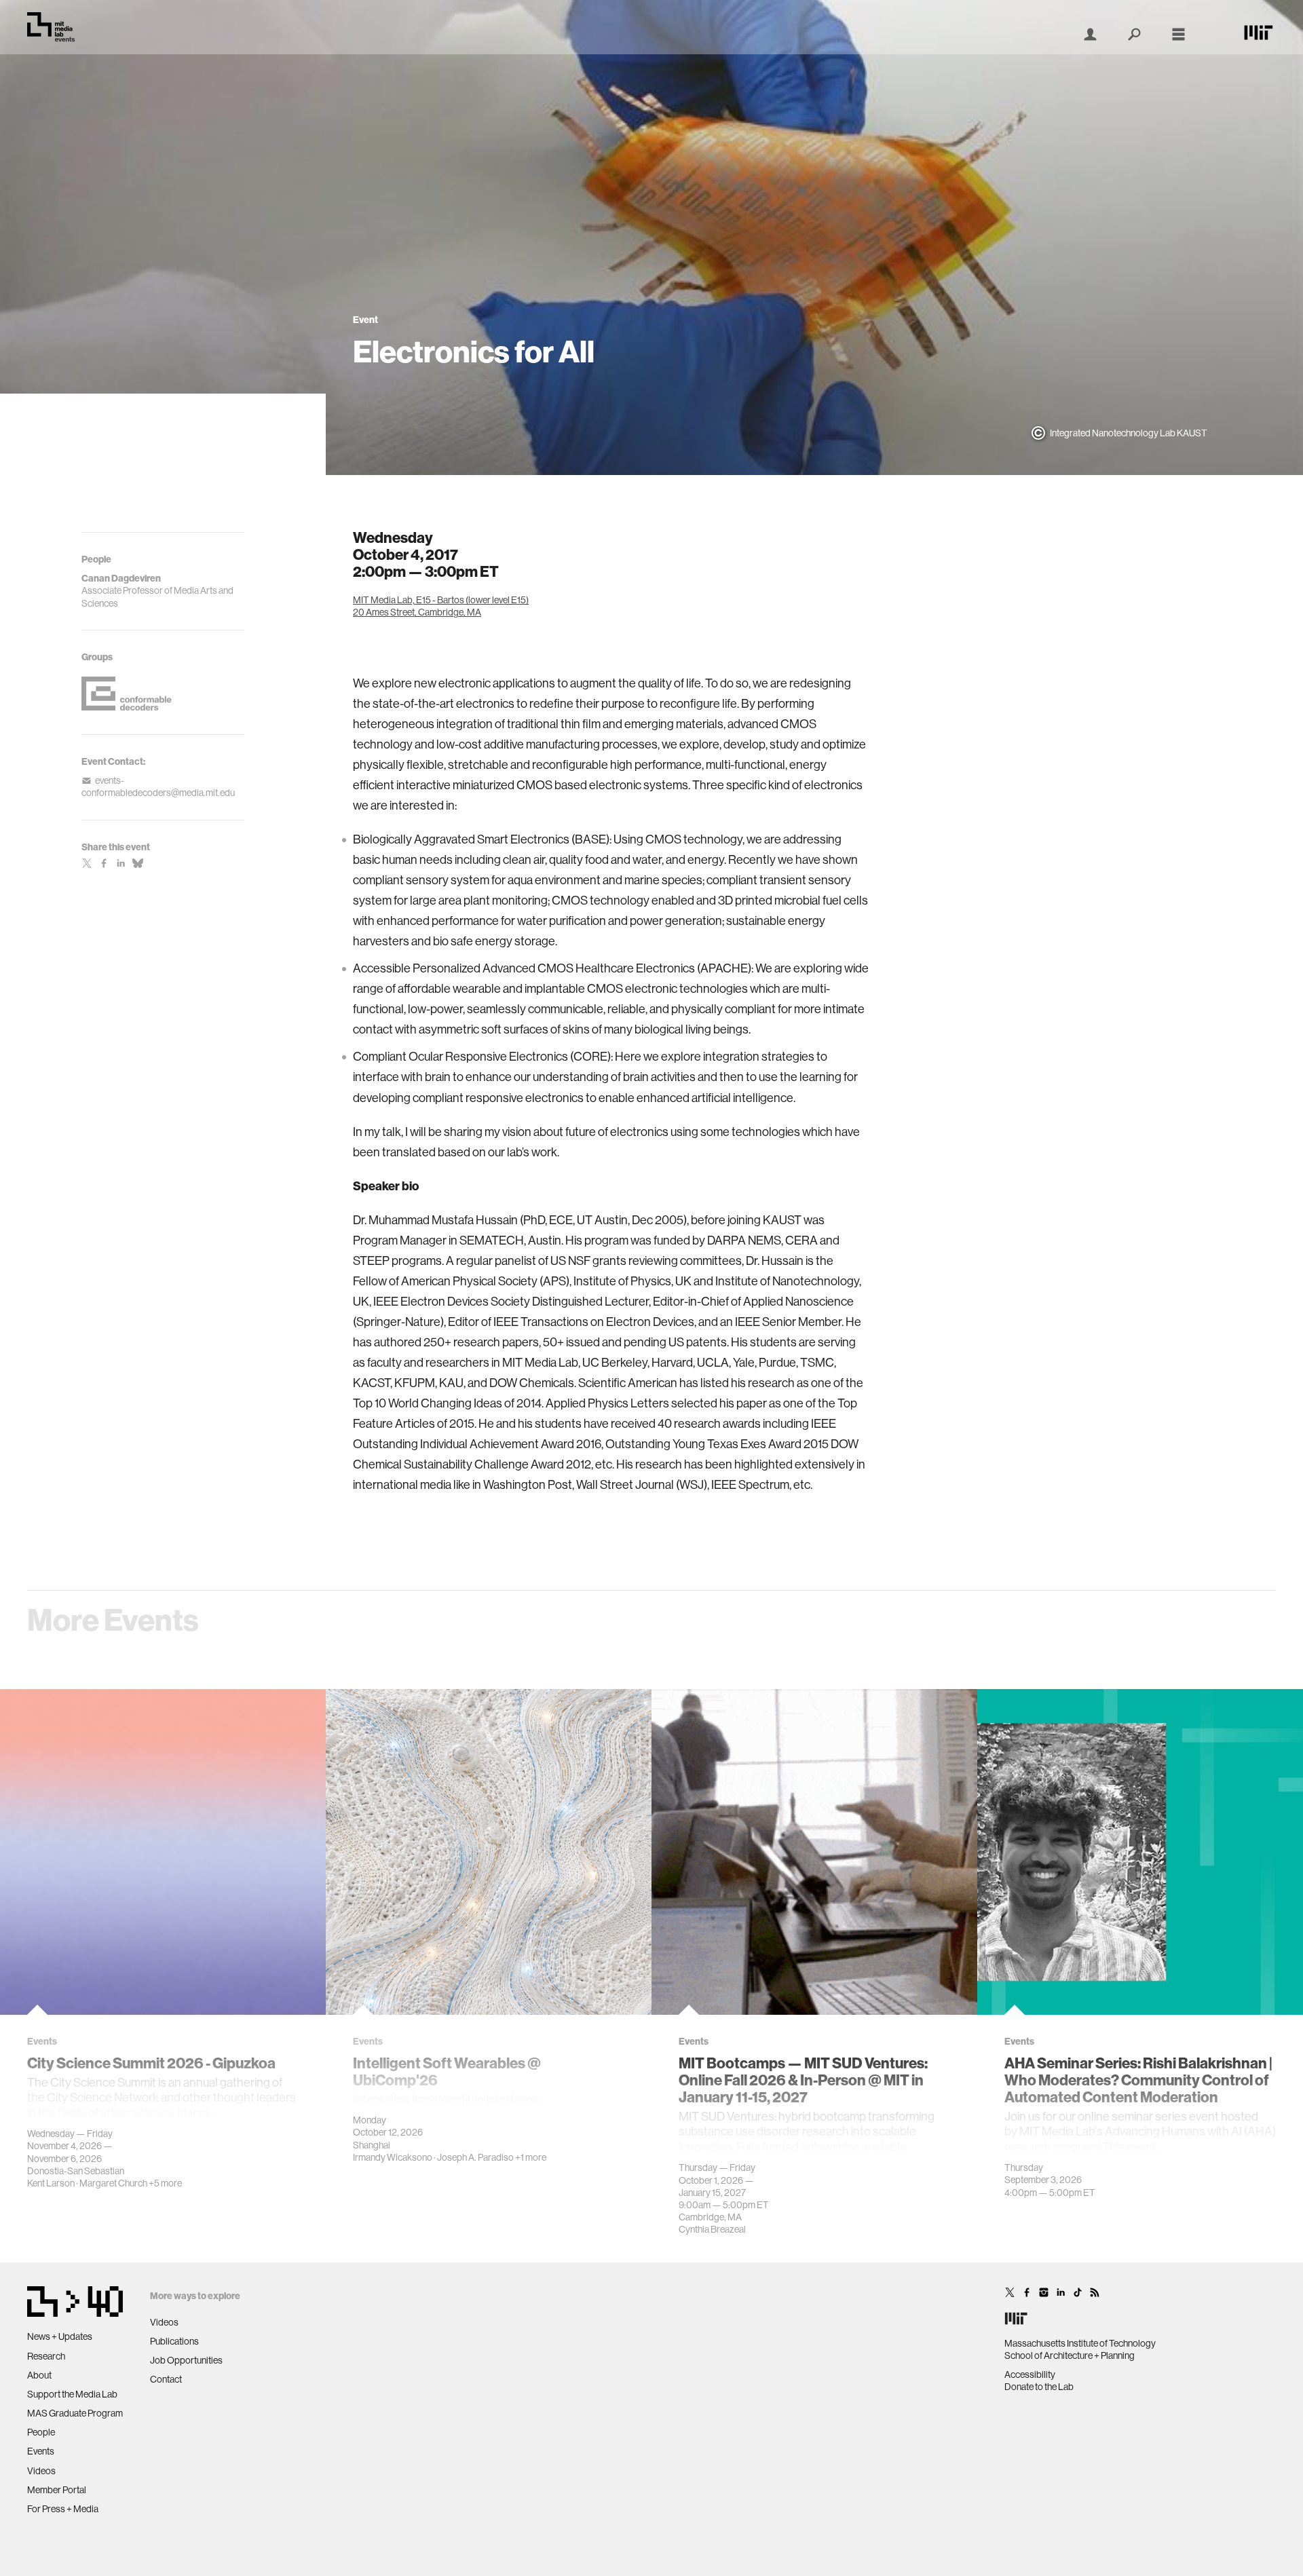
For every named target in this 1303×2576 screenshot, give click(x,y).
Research (46, 2356)
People (41, 2432)
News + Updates (60, 2336)
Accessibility (1030, 2374)
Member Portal (57, 2490)
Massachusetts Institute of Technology (1080, 2343)
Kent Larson (51, 2183)
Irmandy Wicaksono (393, 2157)
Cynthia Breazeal (712, 2229)
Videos (41, 2471)
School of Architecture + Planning (1070, 2355)
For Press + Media (63, 2509)
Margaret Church (113, 2183)
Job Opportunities (186, 2360)
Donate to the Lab (1039, 2387)
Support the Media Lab (72, 2394)
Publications (174, 2341)
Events (41, 2451)
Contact (166, 2379)
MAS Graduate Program (75, 2413)
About (39, 2375)
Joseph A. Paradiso (475, 2157)
